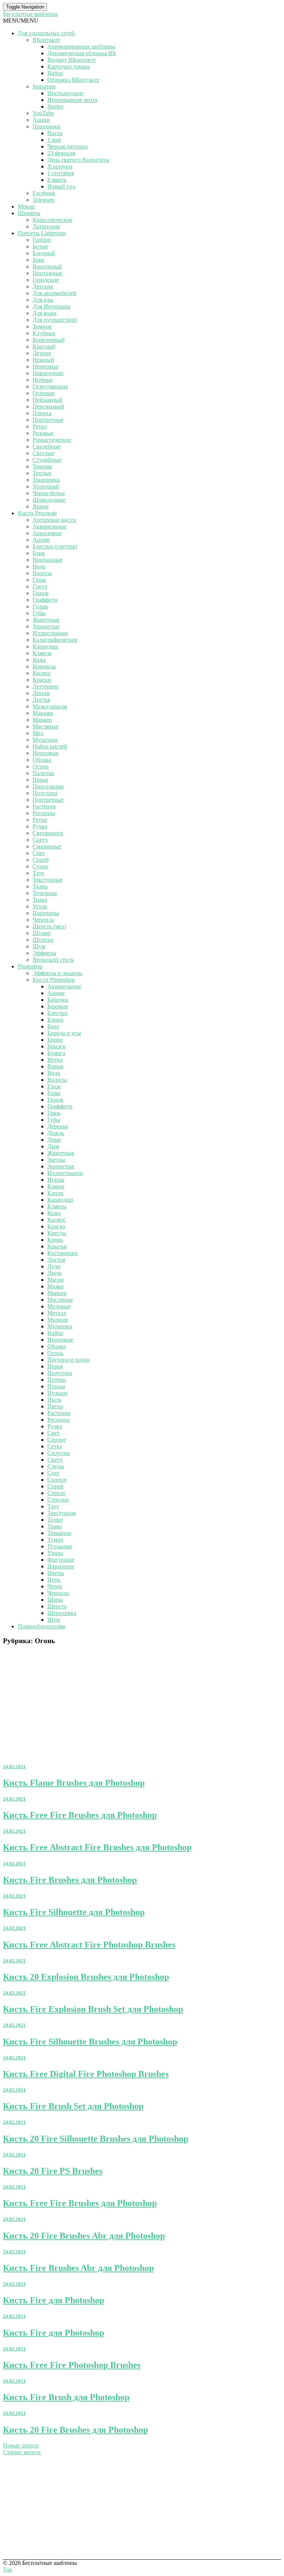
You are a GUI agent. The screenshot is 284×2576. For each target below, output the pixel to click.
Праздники (47, 126)
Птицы (56, 1386)
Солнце (57, 1480)
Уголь (40, 906)
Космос (42, 673)
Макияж (43, 713)
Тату (38, 873)
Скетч (40, 840)
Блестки (58, 1013)
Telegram (43, 200)
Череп (55, 1586)
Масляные (45, 726)
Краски (42, 680)
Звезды (56, 1160)
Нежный (43, 360)
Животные (46, 620)
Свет (53, 1433)
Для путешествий (55, 320)
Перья (40, 780)
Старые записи (22, 2452)
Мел (38, 733)
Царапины (46, 913)
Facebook (44, 193)
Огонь (40, 766)
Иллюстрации (50, 633)
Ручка (40, 826)
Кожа (39, 660)
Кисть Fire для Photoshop (54, 2300)
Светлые (43, 453)
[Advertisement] (142, 1704)
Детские (43, 286)
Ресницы (44, 813)
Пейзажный (48, 400)
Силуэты (59, 1453)
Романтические (52, 440)
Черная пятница (67, 146)
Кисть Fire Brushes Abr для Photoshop (78, 2268)
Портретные (48, 420)
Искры (56, 1180)
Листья (41, 700)
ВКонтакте (46, 40)
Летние (42, 353)
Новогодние (48, 373)
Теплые (42, 473)
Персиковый (48, 406)
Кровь (55, 1240)
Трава (40, 900)
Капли (55, 1193)
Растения (44, 806)
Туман (55, 1540)
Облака (42, 760)
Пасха (55, 133)
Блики (55, 1020)
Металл (57, 1313)
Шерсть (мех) (49, 926)
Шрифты (29, 213)
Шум (39, 946)
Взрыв (55, 1066)
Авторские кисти (54, 520)
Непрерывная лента (72, 100)
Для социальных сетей (46, 33)
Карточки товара (69, 66)
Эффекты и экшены (58, 973)
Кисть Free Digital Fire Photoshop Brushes (86, 2074)
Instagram (44, 86)
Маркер (42, 720)
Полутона (45, 793)
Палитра (43, 773)
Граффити (45, 600)
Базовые (58, 1006)
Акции (41, 120)
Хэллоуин (60, 166)
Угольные (60, 1546)
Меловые (59, 1306)
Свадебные (47, 446)
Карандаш (45, 646)
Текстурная (62, 1513)
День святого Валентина (78, 160)
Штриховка (62, 1613)
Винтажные (48, 273)
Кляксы (42, 653)
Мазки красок (50, 706)
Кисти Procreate (37, 513)
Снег (39, 853)
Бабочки (58, 1000)
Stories (55, 106)
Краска (56, 1226)
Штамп (42, 933)
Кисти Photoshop (54, 980)
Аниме (41, 540)
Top (8, 2570)
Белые (40, 246)
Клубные (44, 333)
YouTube (43, 113)
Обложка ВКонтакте (73, 80)
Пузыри (57, 1393)
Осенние (44, 393)
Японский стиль (53, 960)
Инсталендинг (66, 93)
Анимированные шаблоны (81, 46)
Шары (55, 1600)
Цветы (56, 1573)
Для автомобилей (55, 293)
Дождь (56, 1133)
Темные (42, 466)
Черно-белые (49, 493)
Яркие (40, 506)
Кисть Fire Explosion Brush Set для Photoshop (93, 2009)
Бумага (56, 1053)
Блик (39, 553)
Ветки (55, 1060)
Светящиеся (48, 833)
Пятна (55, 1406)
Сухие (40, 866)
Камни (56, 1186)
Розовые (43, 433)
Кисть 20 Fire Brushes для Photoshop (75, 2430)
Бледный (44, 253)
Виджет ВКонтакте (72, 60)
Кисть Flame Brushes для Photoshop (74, 1783)
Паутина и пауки (69, 1360)
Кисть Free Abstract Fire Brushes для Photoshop (97, 1847)
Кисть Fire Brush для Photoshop (66, 2397)
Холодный (46, 486)
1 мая (54, 140)
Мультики (45, 740)
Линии (41, 693)
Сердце (57, 1440)
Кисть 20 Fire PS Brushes (53, 2171)
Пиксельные (48, 786)
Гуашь (40, 606)
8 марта (57, 180)
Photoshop (30, 966)
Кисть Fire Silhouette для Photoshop (74, 1912)
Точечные (45, 893)
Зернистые (46, 626)
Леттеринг (46, 686)
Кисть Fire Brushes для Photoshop (70, 1880)
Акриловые (47, 533)
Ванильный (47, 266)
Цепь (54, 1580)
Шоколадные (49, 500)
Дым (53, 1146)
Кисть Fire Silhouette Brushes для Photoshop (90, 2042)
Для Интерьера (51, 306)
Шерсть (57, 1606)
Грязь (54, 1113)
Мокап (26, 206)
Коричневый (49, 340)
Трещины (59, 1533)
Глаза (39, 580)
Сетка (55, 1446)
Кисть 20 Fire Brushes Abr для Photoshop (84, 2236)
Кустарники (62, 1253)
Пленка (42, 413)
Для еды (43, 300)
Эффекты (44, 953)
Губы (39, 613)
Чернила (43, 920)
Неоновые (45, 366)
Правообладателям (41, 1626)
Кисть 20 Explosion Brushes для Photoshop (86, 1977)
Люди (55, 1273)
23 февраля (61, 153)
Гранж (40, 593)
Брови (55, 1040)
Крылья (57, 1246)
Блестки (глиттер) (55, 546)
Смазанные (47, 846)
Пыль (54, 1400)
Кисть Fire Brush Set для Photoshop (73, 2106)
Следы (56, 1466)
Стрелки (58, 1500)
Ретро (40, 426)
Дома (54, 1140)
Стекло (56, 1493)
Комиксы (44, 666)
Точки (55, 1520)
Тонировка (46, 480)
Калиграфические (55, 640)
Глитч (40, 586)
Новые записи (21, 2445)
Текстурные (48, 880)
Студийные (47, 460)
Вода (39, 566)
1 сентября (61, 173)
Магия (55, 1280)
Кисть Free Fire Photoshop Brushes (72, 2365)
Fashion (42, 240)
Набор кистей (50, 746)
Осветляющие (50, 386)
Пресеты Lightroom (42, 233)
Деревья (58, 1126)
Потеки (57, 1380)
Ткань (40, 886)
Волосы (42, 573)
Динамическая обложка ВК (82, 53)
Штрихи (43, 940)
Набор (55, 73)
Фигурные (61, 1560)
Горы (54, 1093)
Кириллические (53, 220)
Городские (46, 280)
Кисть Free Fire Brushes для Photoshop (80, 1815)
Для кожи (45, 313)
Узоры (55, 1553)
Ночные (43, 380)
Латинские (46, 226)
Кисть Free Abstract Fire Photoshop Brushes (89, 1945)
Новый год (61, 186)
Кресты (57, 1233)
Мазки (55, 1286)
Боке (38, 260)
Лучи (54, 1266)
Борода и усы (64, 1033)
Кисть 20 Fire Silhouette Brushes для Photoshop (96, 2139)
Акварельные (50, 526)
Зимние (42, 326)
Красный (44, 346)
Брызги (57, 1046)
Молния (58, 1320)
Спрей (41, 860)
